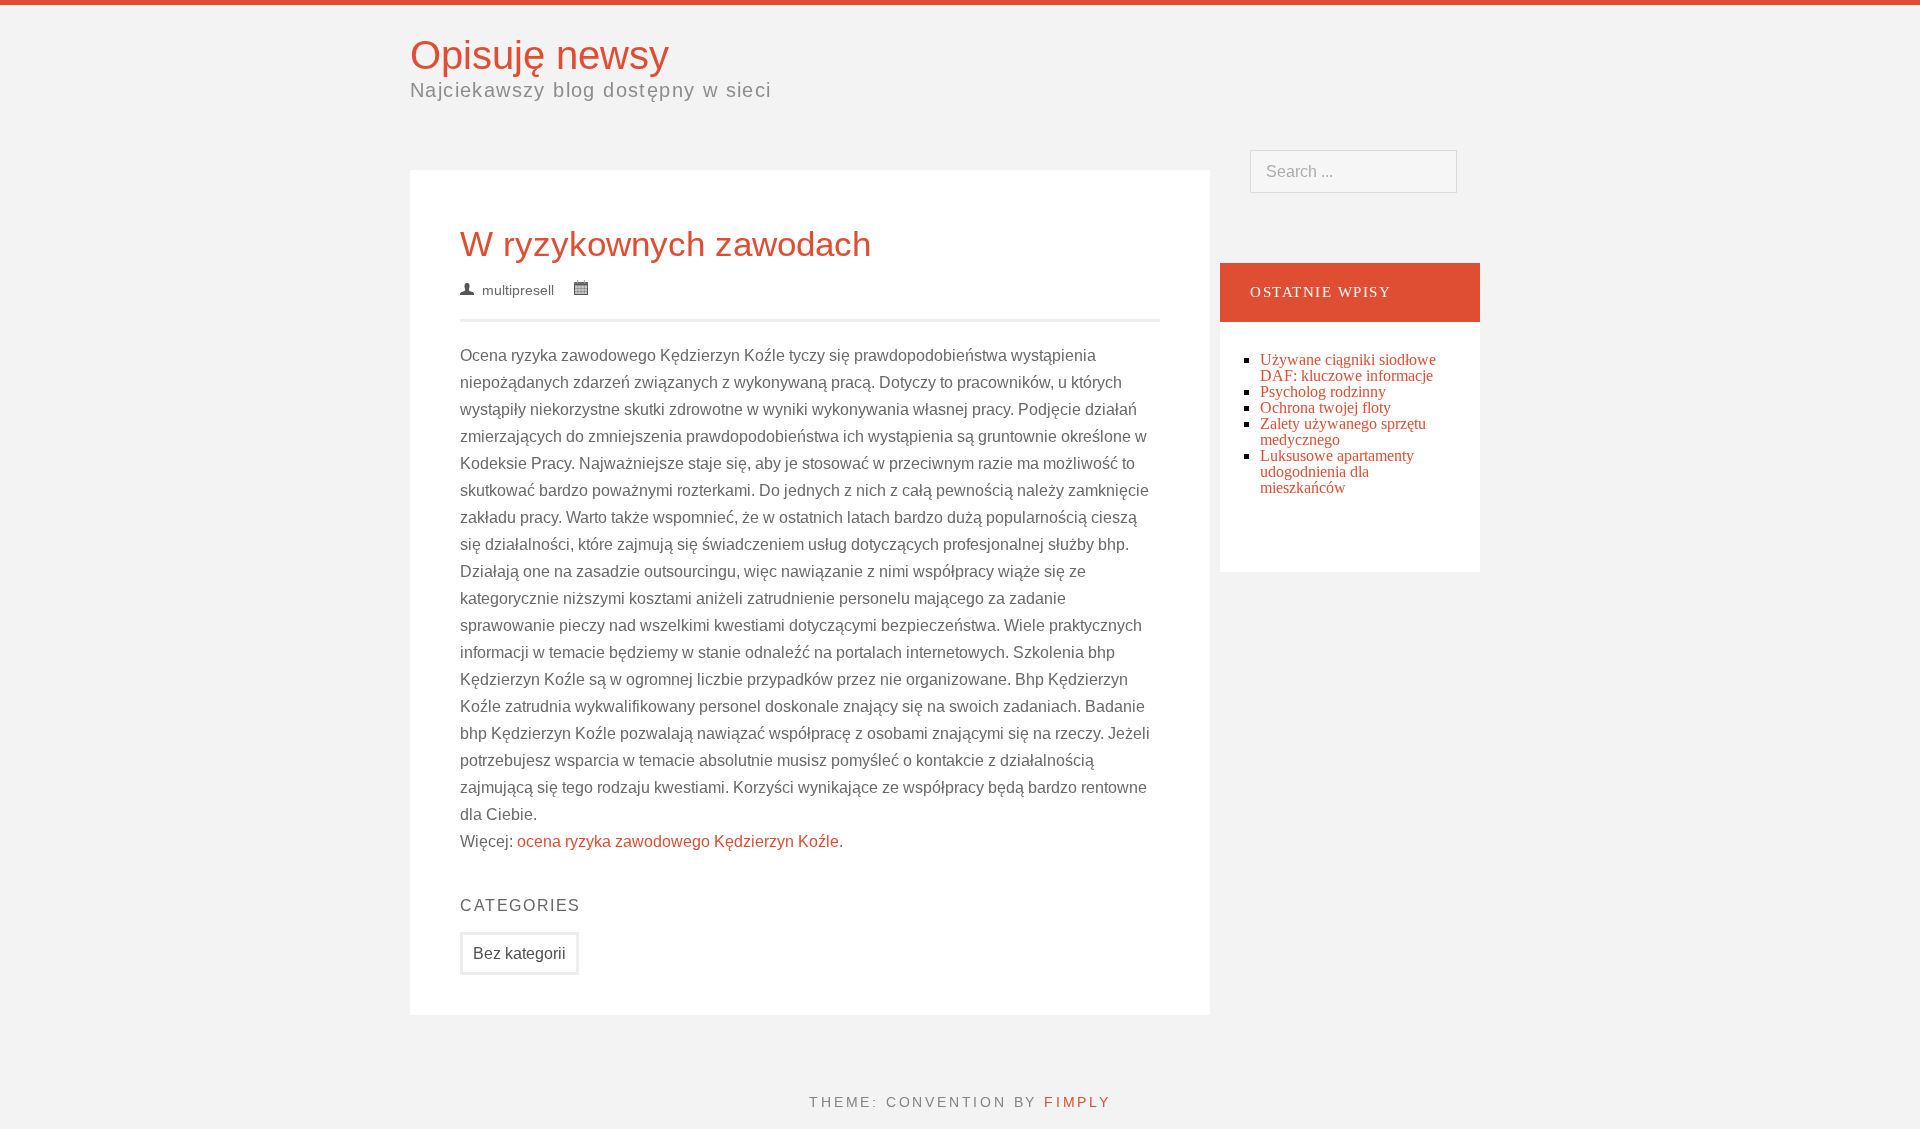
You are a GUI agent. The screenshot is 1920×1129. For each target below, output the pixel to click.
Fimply (1077, 1102)
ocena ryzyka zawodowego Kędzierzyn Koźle (678, 841)
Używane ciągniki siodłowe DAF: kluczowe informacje (1348, 367)
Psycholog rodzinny (1323, 391)
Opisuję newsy (539, 55)
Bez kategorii (519, 953)
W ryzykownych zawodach (665, 243)
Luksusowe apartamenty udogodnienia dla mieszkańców (1337, 471)
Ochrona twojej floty (1325, 407)
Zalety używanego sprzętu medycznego (1343, 431)
